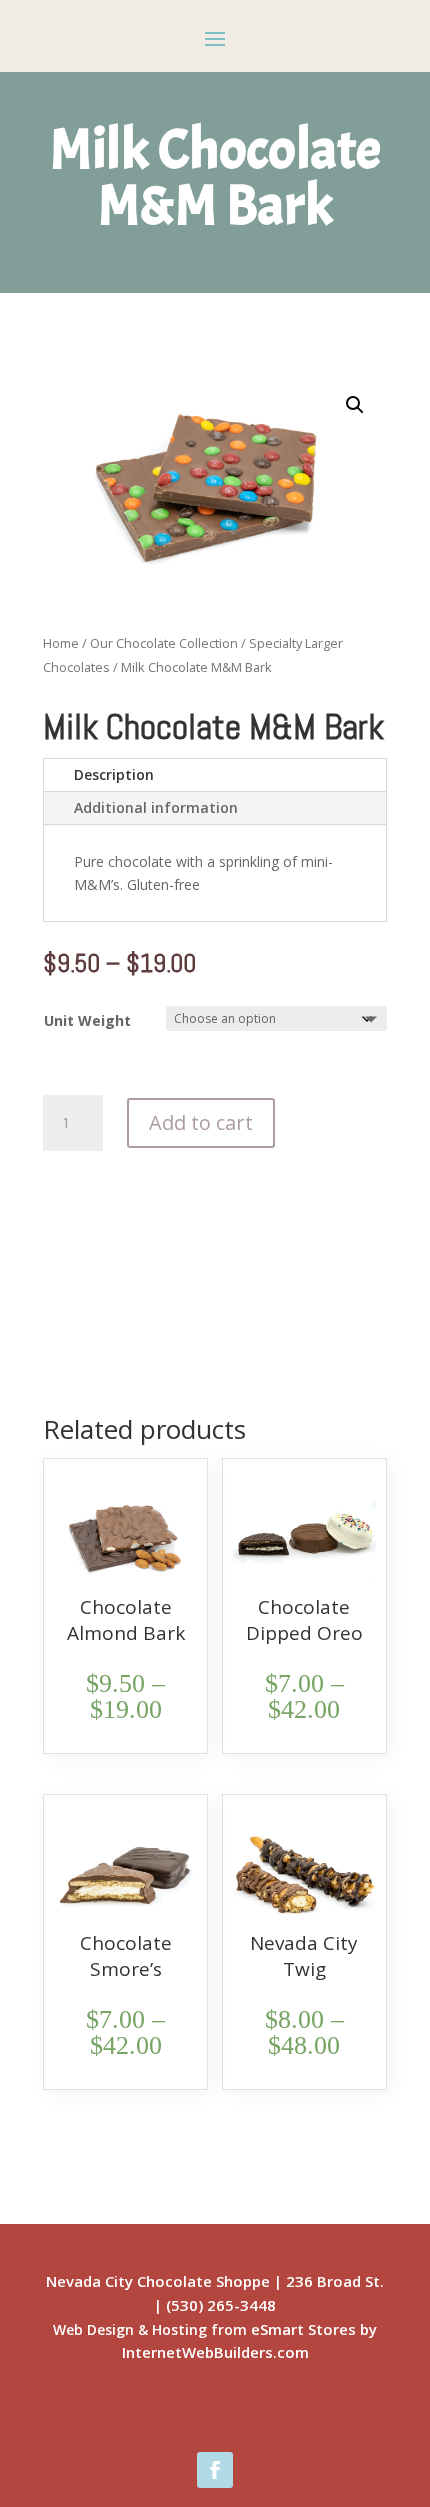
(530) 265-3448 (221, 2305)
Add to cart (201, 1122)
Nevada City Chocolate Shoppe (158, 2281)
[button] (355, 405)
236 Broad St (333, 2281)
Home (61, 643)
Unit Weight (87, 1020)
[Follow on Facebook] (215, 2470)
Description (114, 774)
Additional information (156, 807)
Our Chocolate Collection (164, 643)
